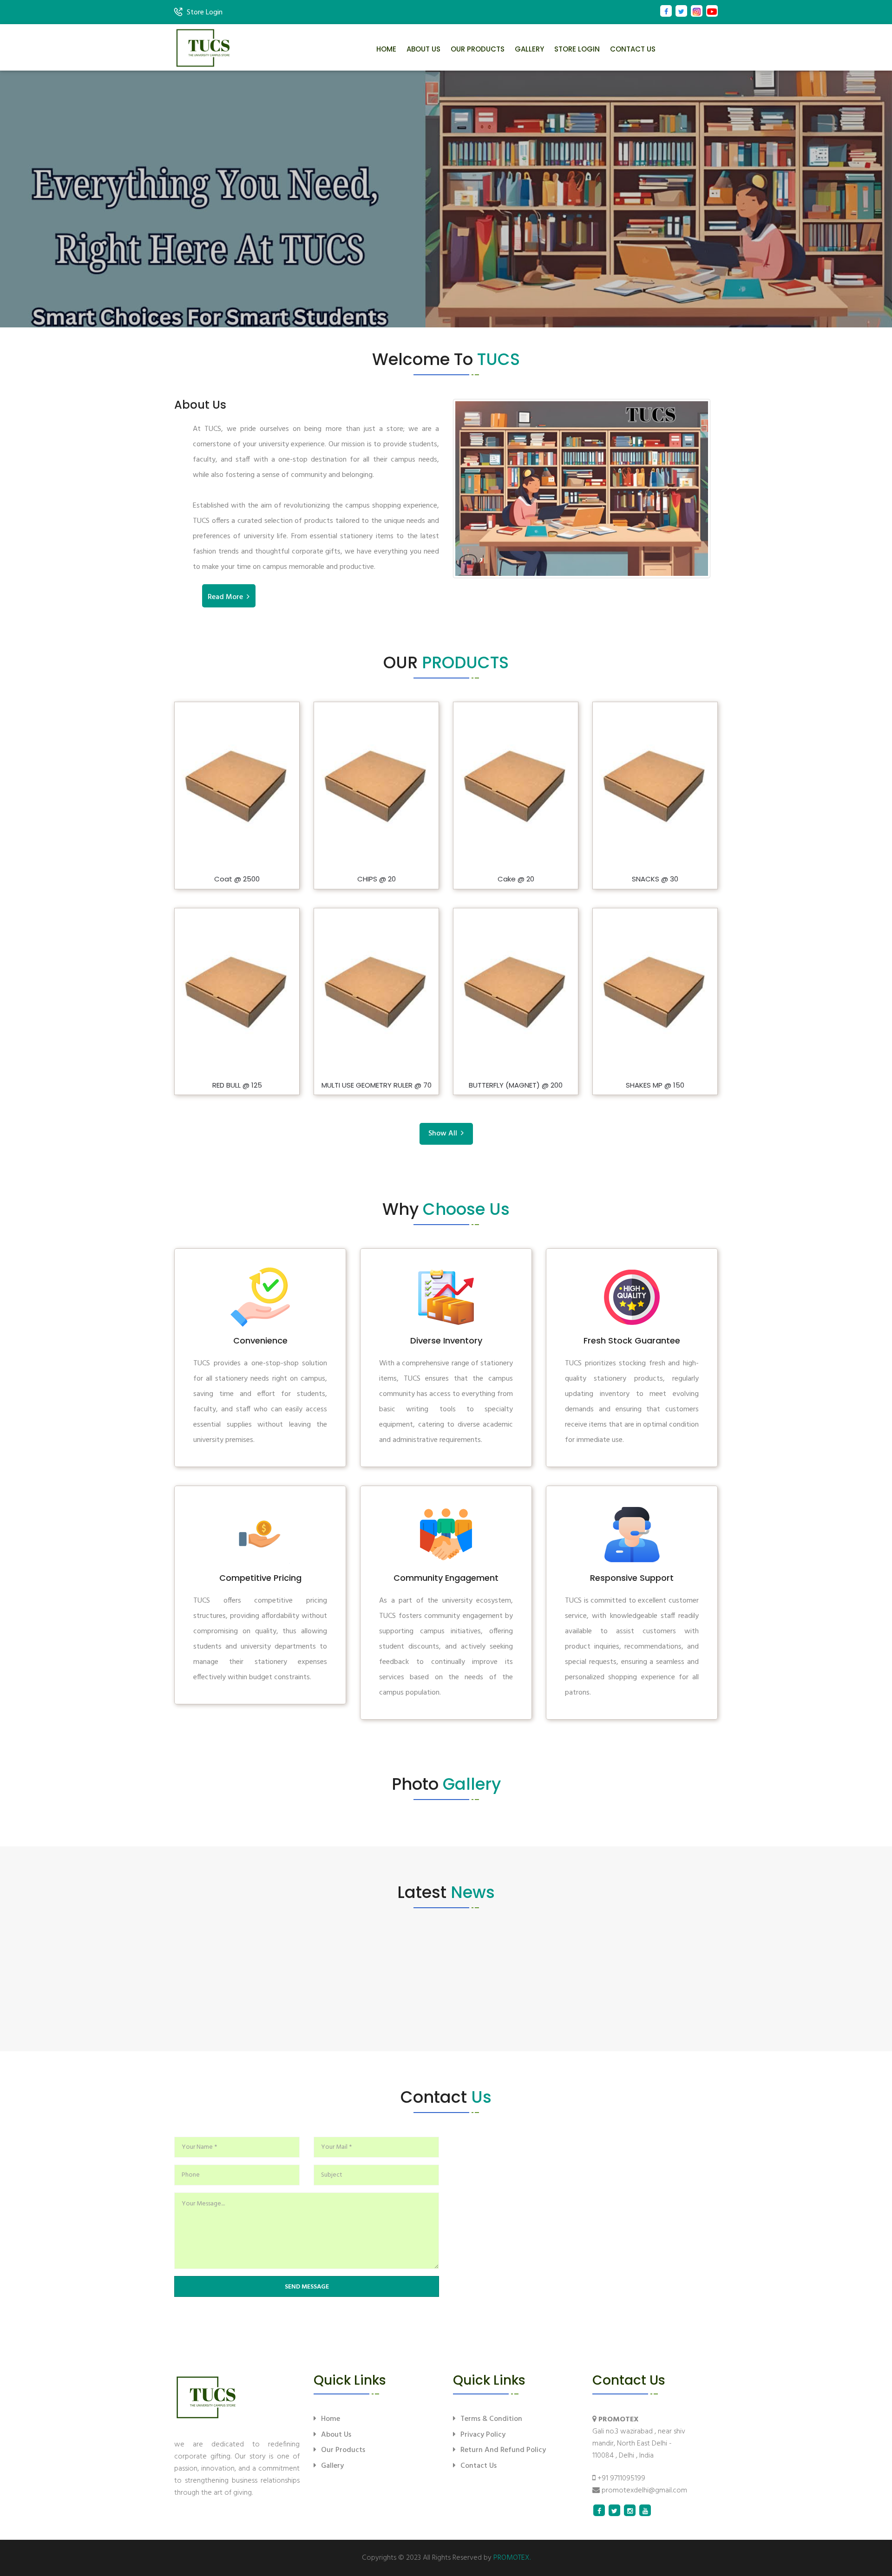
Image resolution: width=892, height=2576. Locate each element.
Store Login (205, 13)
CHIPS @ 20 (377, 879)
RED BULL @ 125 (237, 1086)
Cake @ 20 (516, 879)
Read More (227, 597)
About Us (423, 49)
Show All (445, 1134)
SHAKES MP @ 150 (655, 1086)
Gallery (529, 49)
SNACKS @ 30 (655, 879)
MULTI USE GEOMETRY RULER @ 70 (377, 1086)
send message (307, 2287)
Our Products (478, 49)
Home (386, 49)
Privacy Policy (483, 2435)
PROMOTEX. (512, 2558)
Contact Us (633, 49)
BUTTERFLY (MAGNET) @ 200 (516, 1086)
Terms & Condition (491, 2419)
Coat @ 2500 (237, 879)
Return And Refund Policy (503, 2450)
